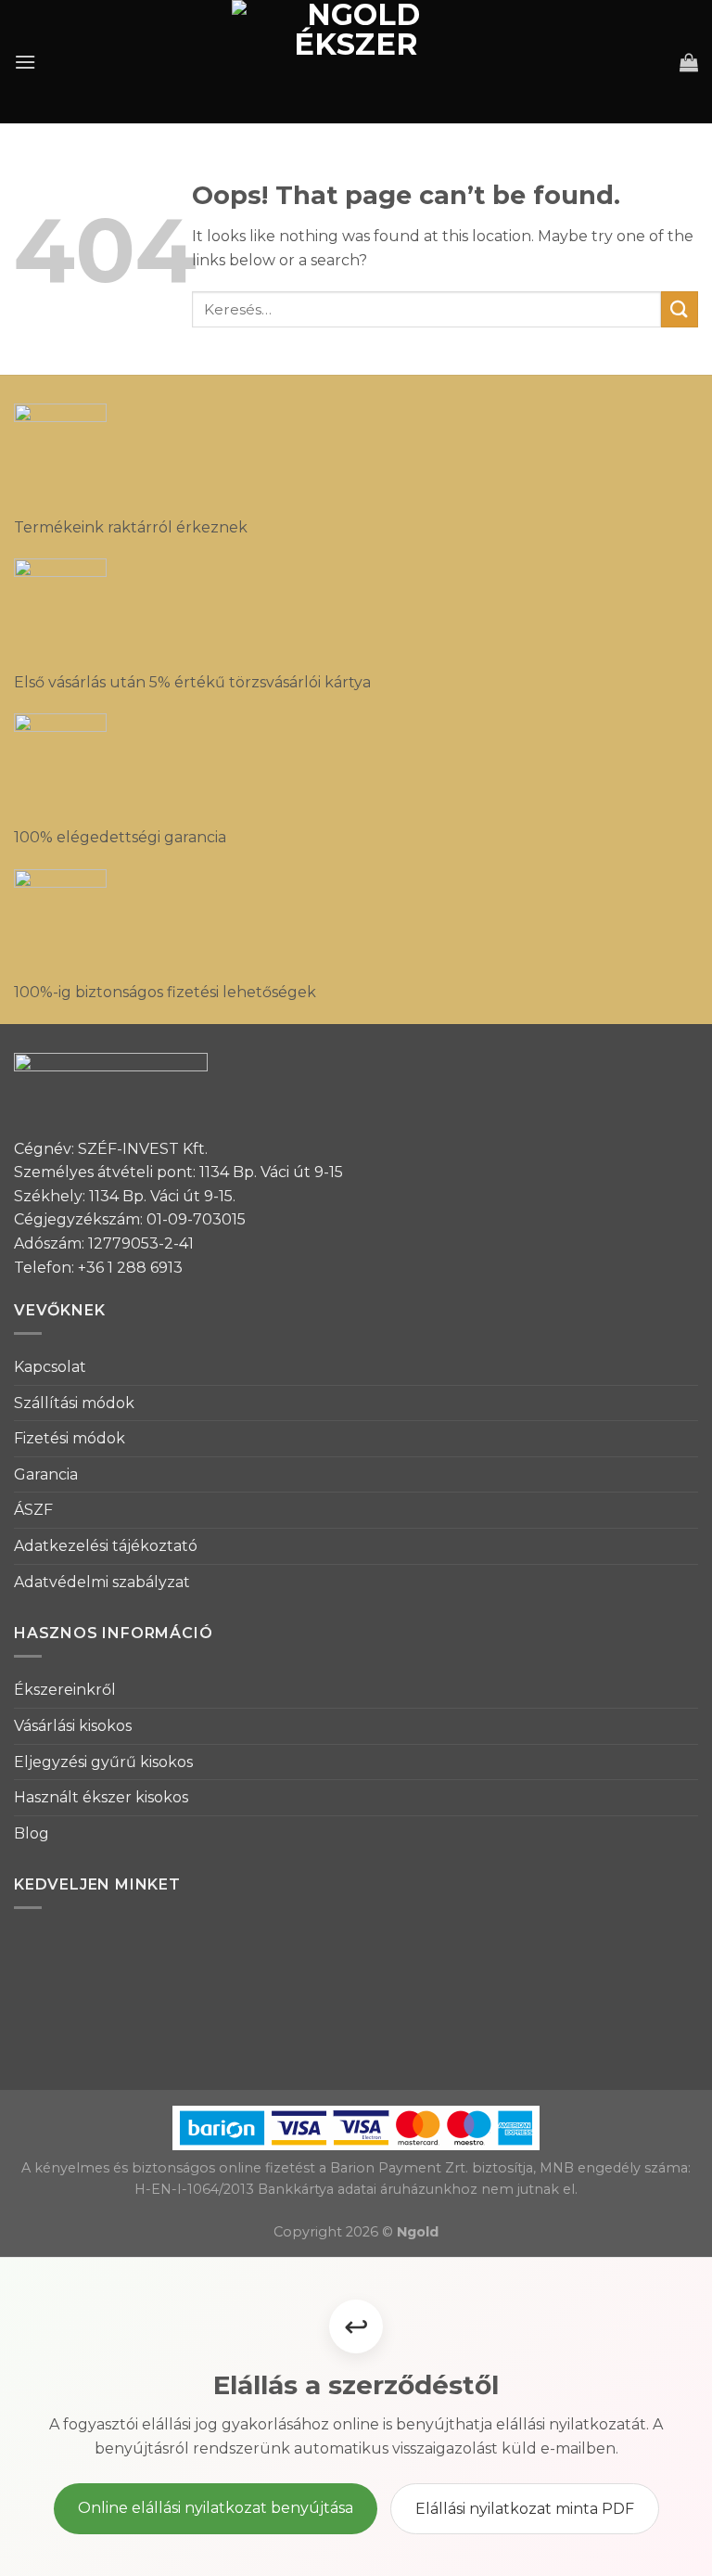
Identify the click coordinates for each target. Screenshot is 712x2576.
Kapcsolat (50, 1367)
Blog (32, 1833)
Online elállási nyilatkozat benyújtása (216, 2508)
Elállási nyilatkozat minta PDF (525, 2509)
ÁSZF (33, 1510)
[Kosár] (689, 62)
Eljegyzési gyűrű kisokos (103, 1762)
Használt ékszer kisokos (101, 1797)
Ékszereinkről (65, 1690)
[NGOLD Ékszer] (356, 62)
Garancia (46, 1474)
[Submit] (680, 309)
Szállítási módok (74, 1403)
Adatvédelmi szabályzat (102, 1582)
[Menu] (25, 62)
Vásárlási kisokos (73, 1726)
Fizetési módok (70, 1438)
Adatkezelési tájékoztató (106, 1546)
